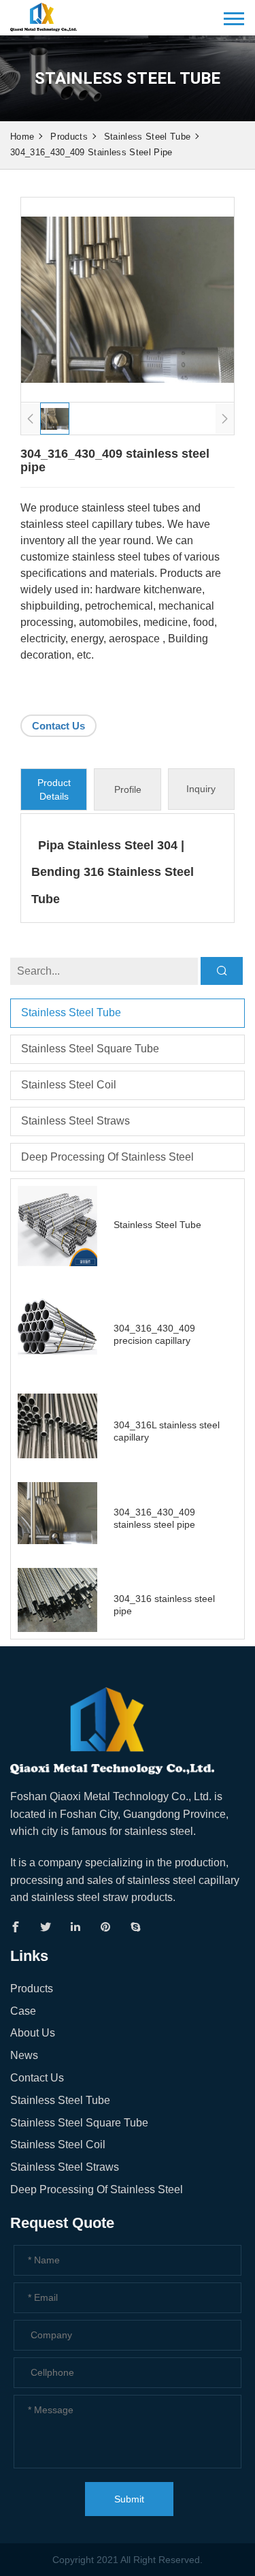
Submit (129, 2499)
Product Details (54, 789)
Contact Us (58, 726)
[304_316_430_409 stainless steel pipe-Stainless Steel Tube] (44, 15)
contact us (37, 2078)
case (23, 2011)
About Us (33, 2033)
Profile (128, 789)
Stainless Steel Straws (75, 1121)
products (69, 137)
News (24, 2055)
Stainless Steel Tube (147, 137)
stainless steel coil (69, 1085)
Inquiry (201, 789)
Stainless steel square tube (90, 1049)
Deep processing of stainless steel (107, 1157)
